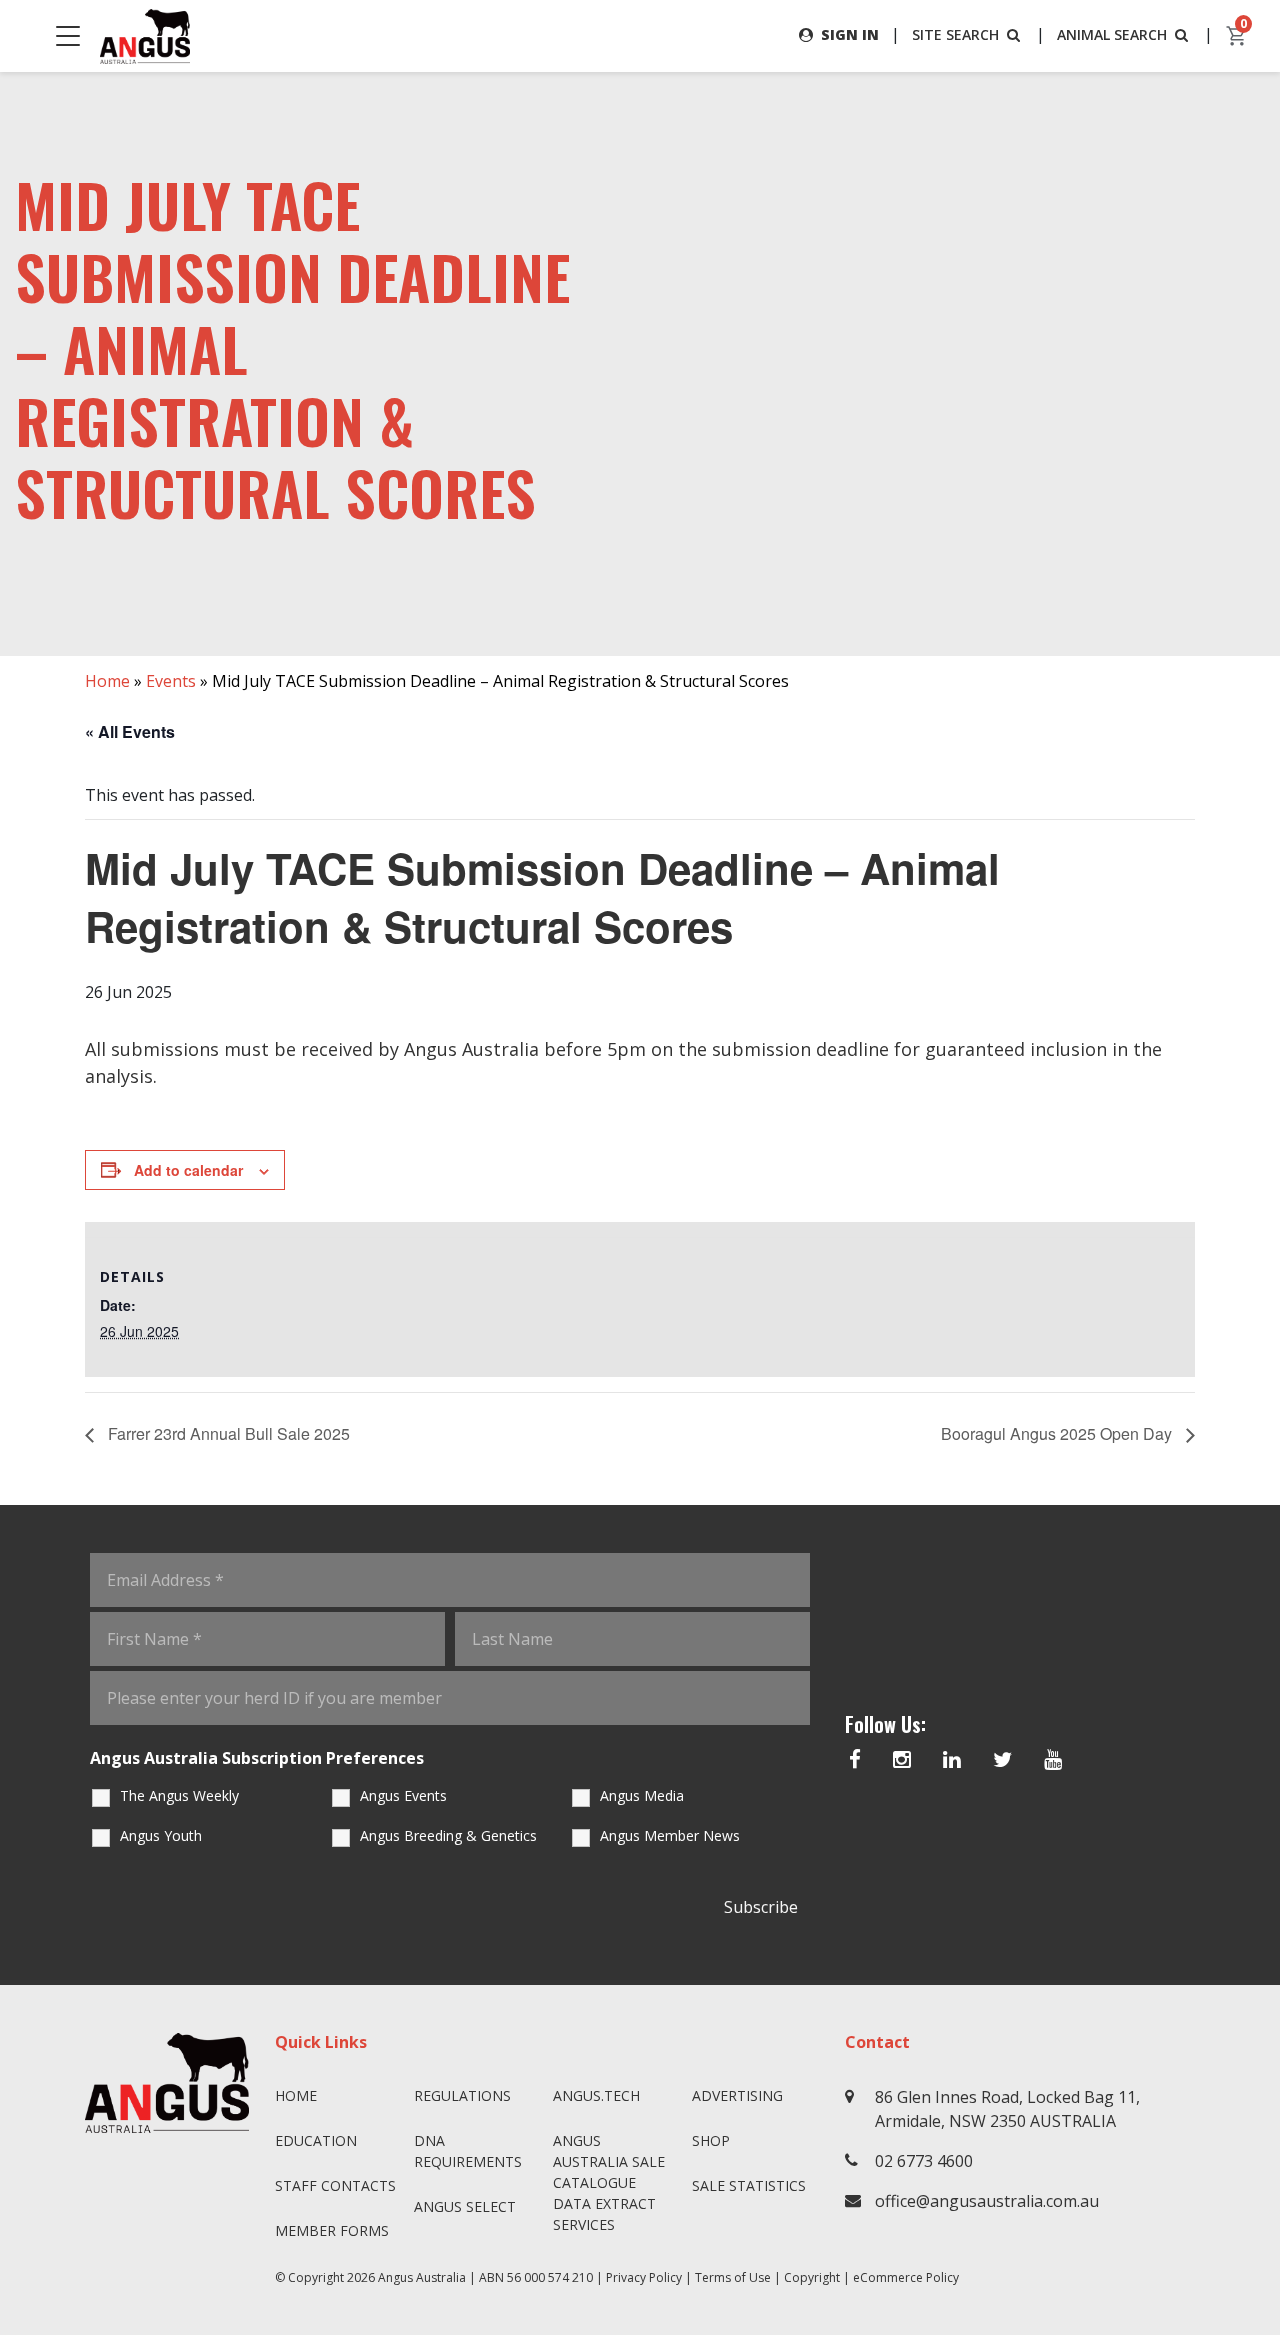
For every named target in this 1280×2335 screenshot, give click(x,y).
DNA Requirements (468, 2151)
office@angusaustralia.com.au (987, 2201)
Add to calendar (188, 1170)
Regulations (462, 2095)
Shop (711, 2140)
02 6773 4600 (924, 2161)
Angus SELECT (465, 2206)
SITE (955, 34)
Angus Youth (161, 1835)
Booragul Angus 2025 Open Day (1058, 1433)
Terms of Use (733, 2277)
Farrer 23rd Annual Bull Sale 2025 (227, 1433)
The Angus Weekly (179, 1795)
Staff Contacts (335, 2185)
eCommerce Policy (906, 2277)
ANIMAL (1112, 34)
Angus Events (403, 1795)
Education (316, 2140)
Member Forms (332, 2230)
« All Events (130, 731)
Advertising (737, 2095)
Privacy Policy (644, 2277)
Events (171, 681)
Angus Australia (422, 2277)
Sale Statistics (749, 2185)
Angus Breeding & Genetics (448, 1835)
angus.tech (596, 2095)
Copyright (812, 2277)
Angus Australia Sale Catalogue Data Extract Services (609, 2182)
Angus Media (642, 1795)
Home (107, 681)
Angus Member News (670, 1835)
